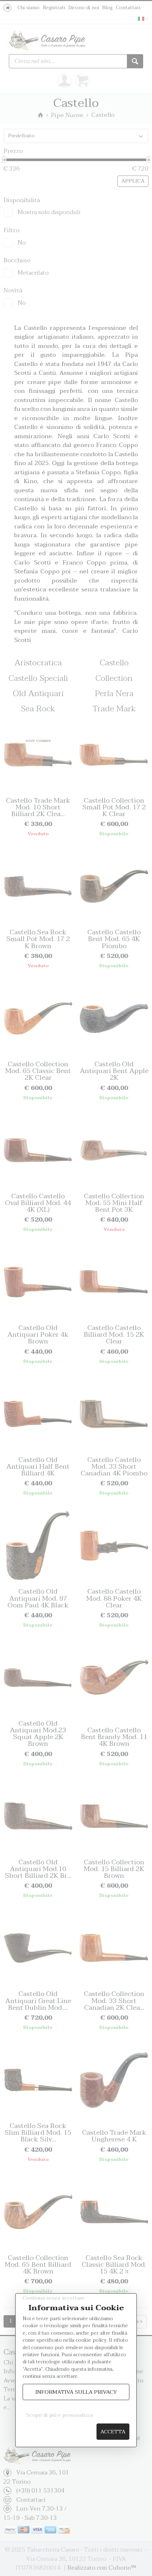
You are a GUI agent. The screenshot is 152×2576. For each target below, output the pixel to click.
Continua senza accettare (54, 2298)
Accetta (113, 2432)
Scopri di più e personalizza (60, 2415)
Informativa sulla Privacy (76, 2392)
